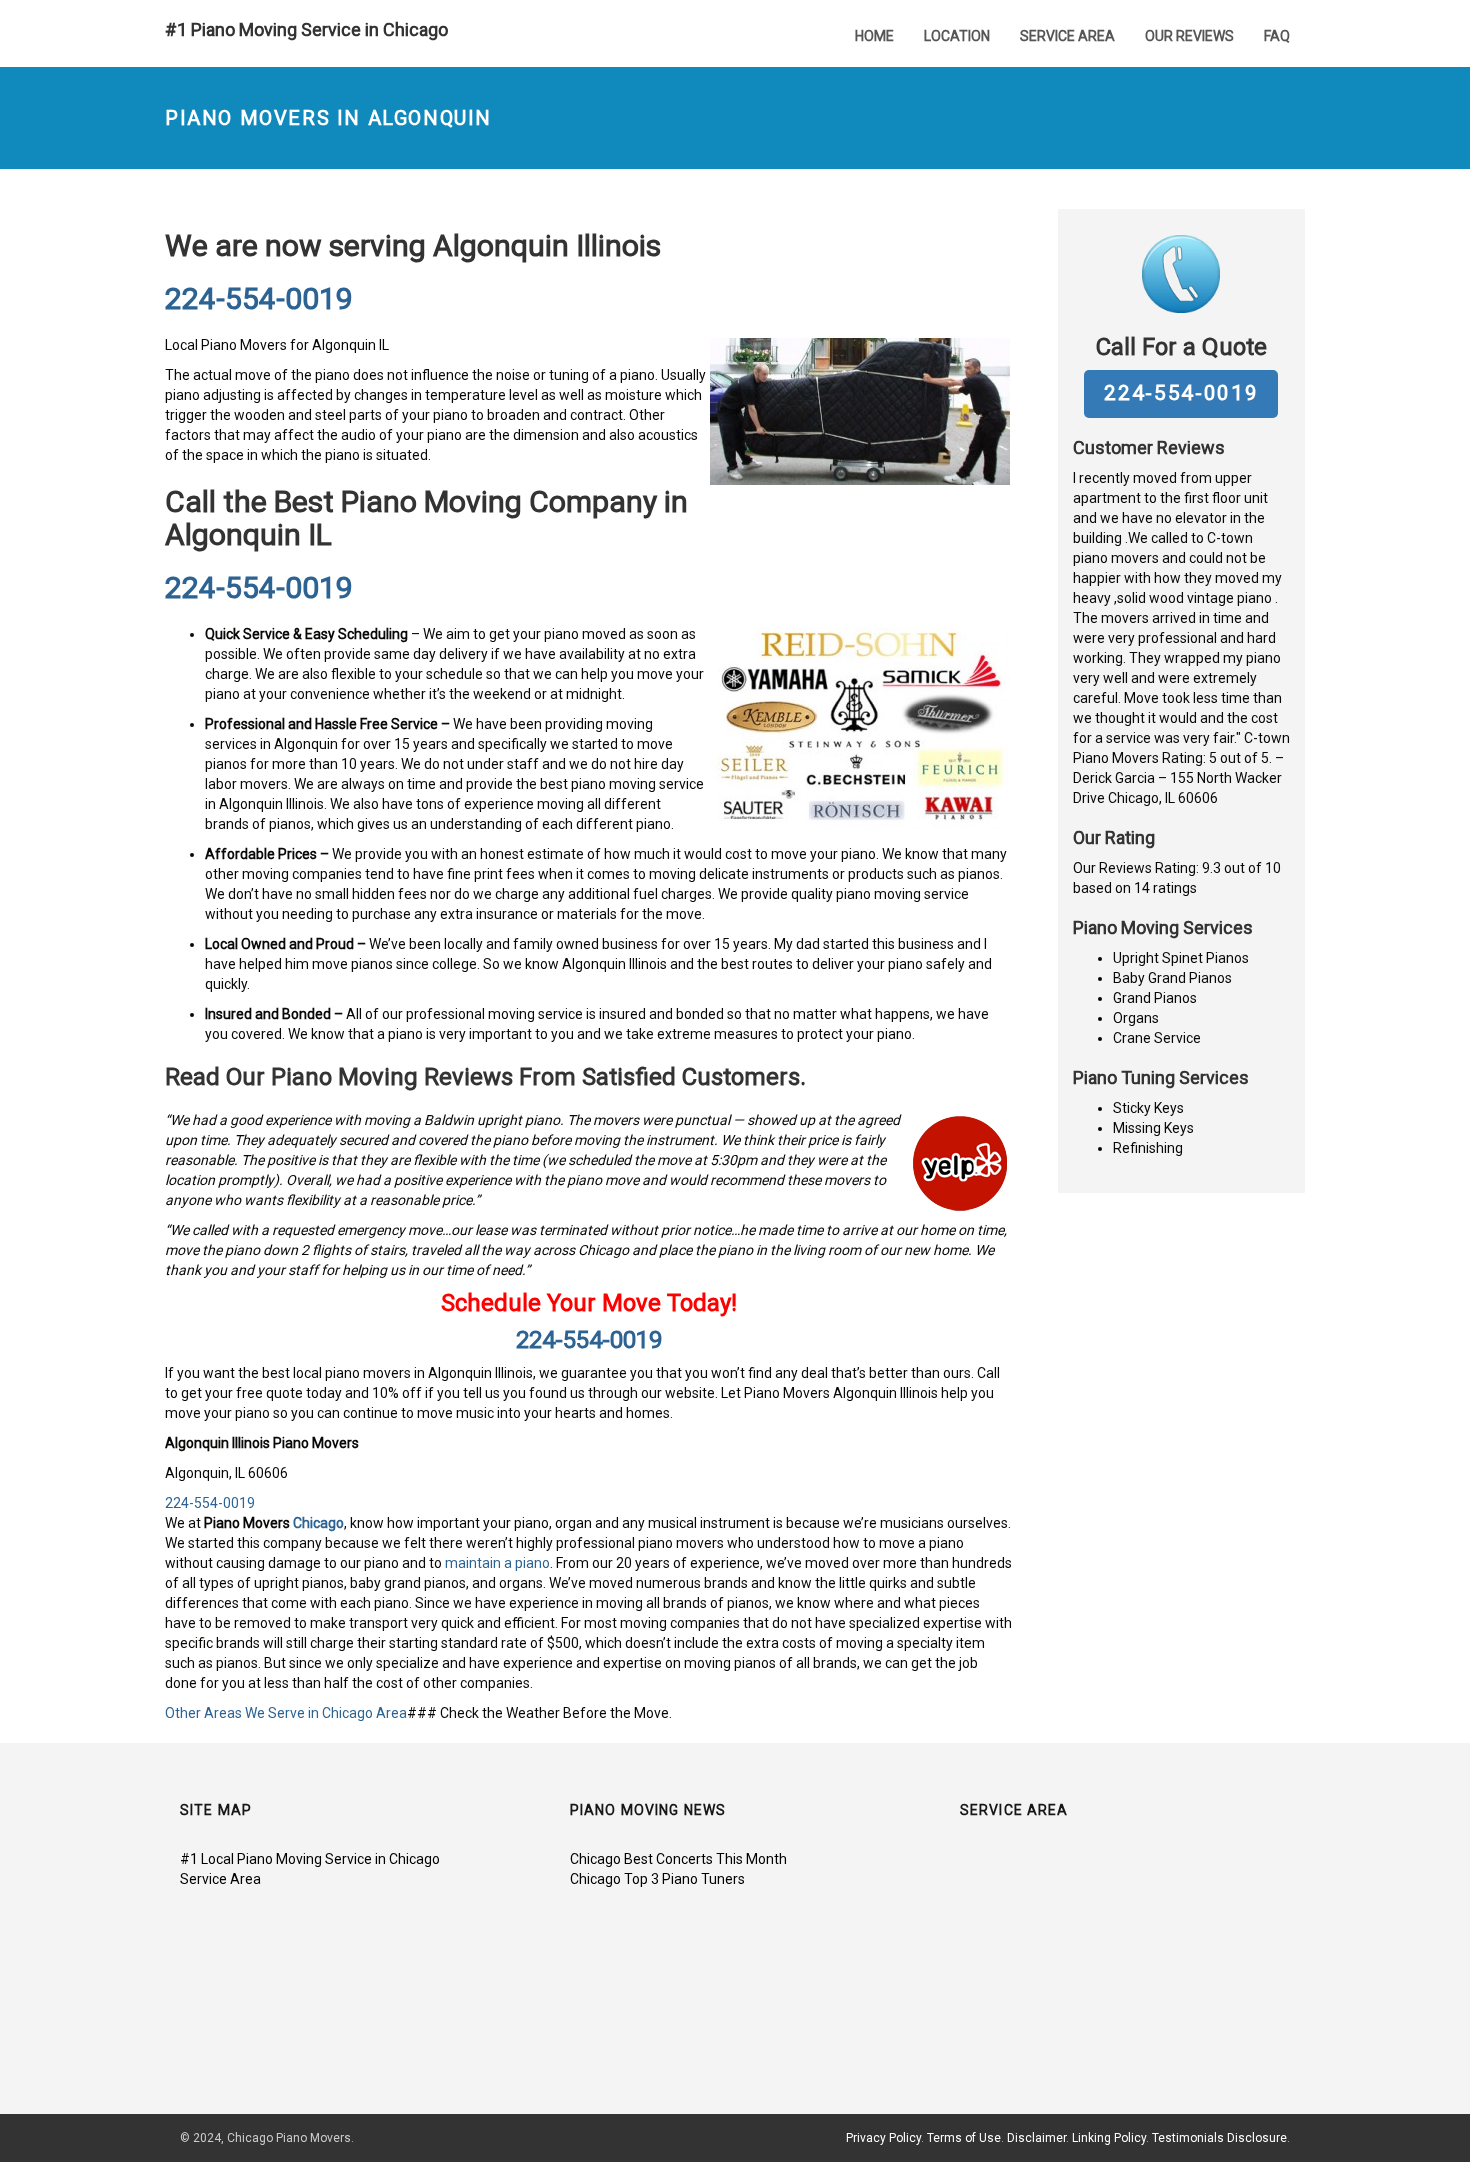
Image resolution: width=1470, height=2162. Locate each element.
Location (957, 36)
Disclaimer (1036, 2138)
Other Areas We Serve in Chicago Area (286, 1713)
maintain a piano (497, 1563)
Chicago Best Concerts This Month (678, 1859)
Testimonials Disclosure (1219, 2138)
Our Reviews (1189, 36)
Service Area (1067, 36)
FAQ (1277, 36)
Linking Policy (1109, 2138)
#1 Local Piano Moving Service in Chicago (310, 1859)
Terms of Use (964, 2138)
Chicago (318, 1523)
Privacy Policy (883, 2138)
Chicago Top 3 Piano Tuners (657, 1879)
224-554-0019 (259, 298)
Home (874, 36)
